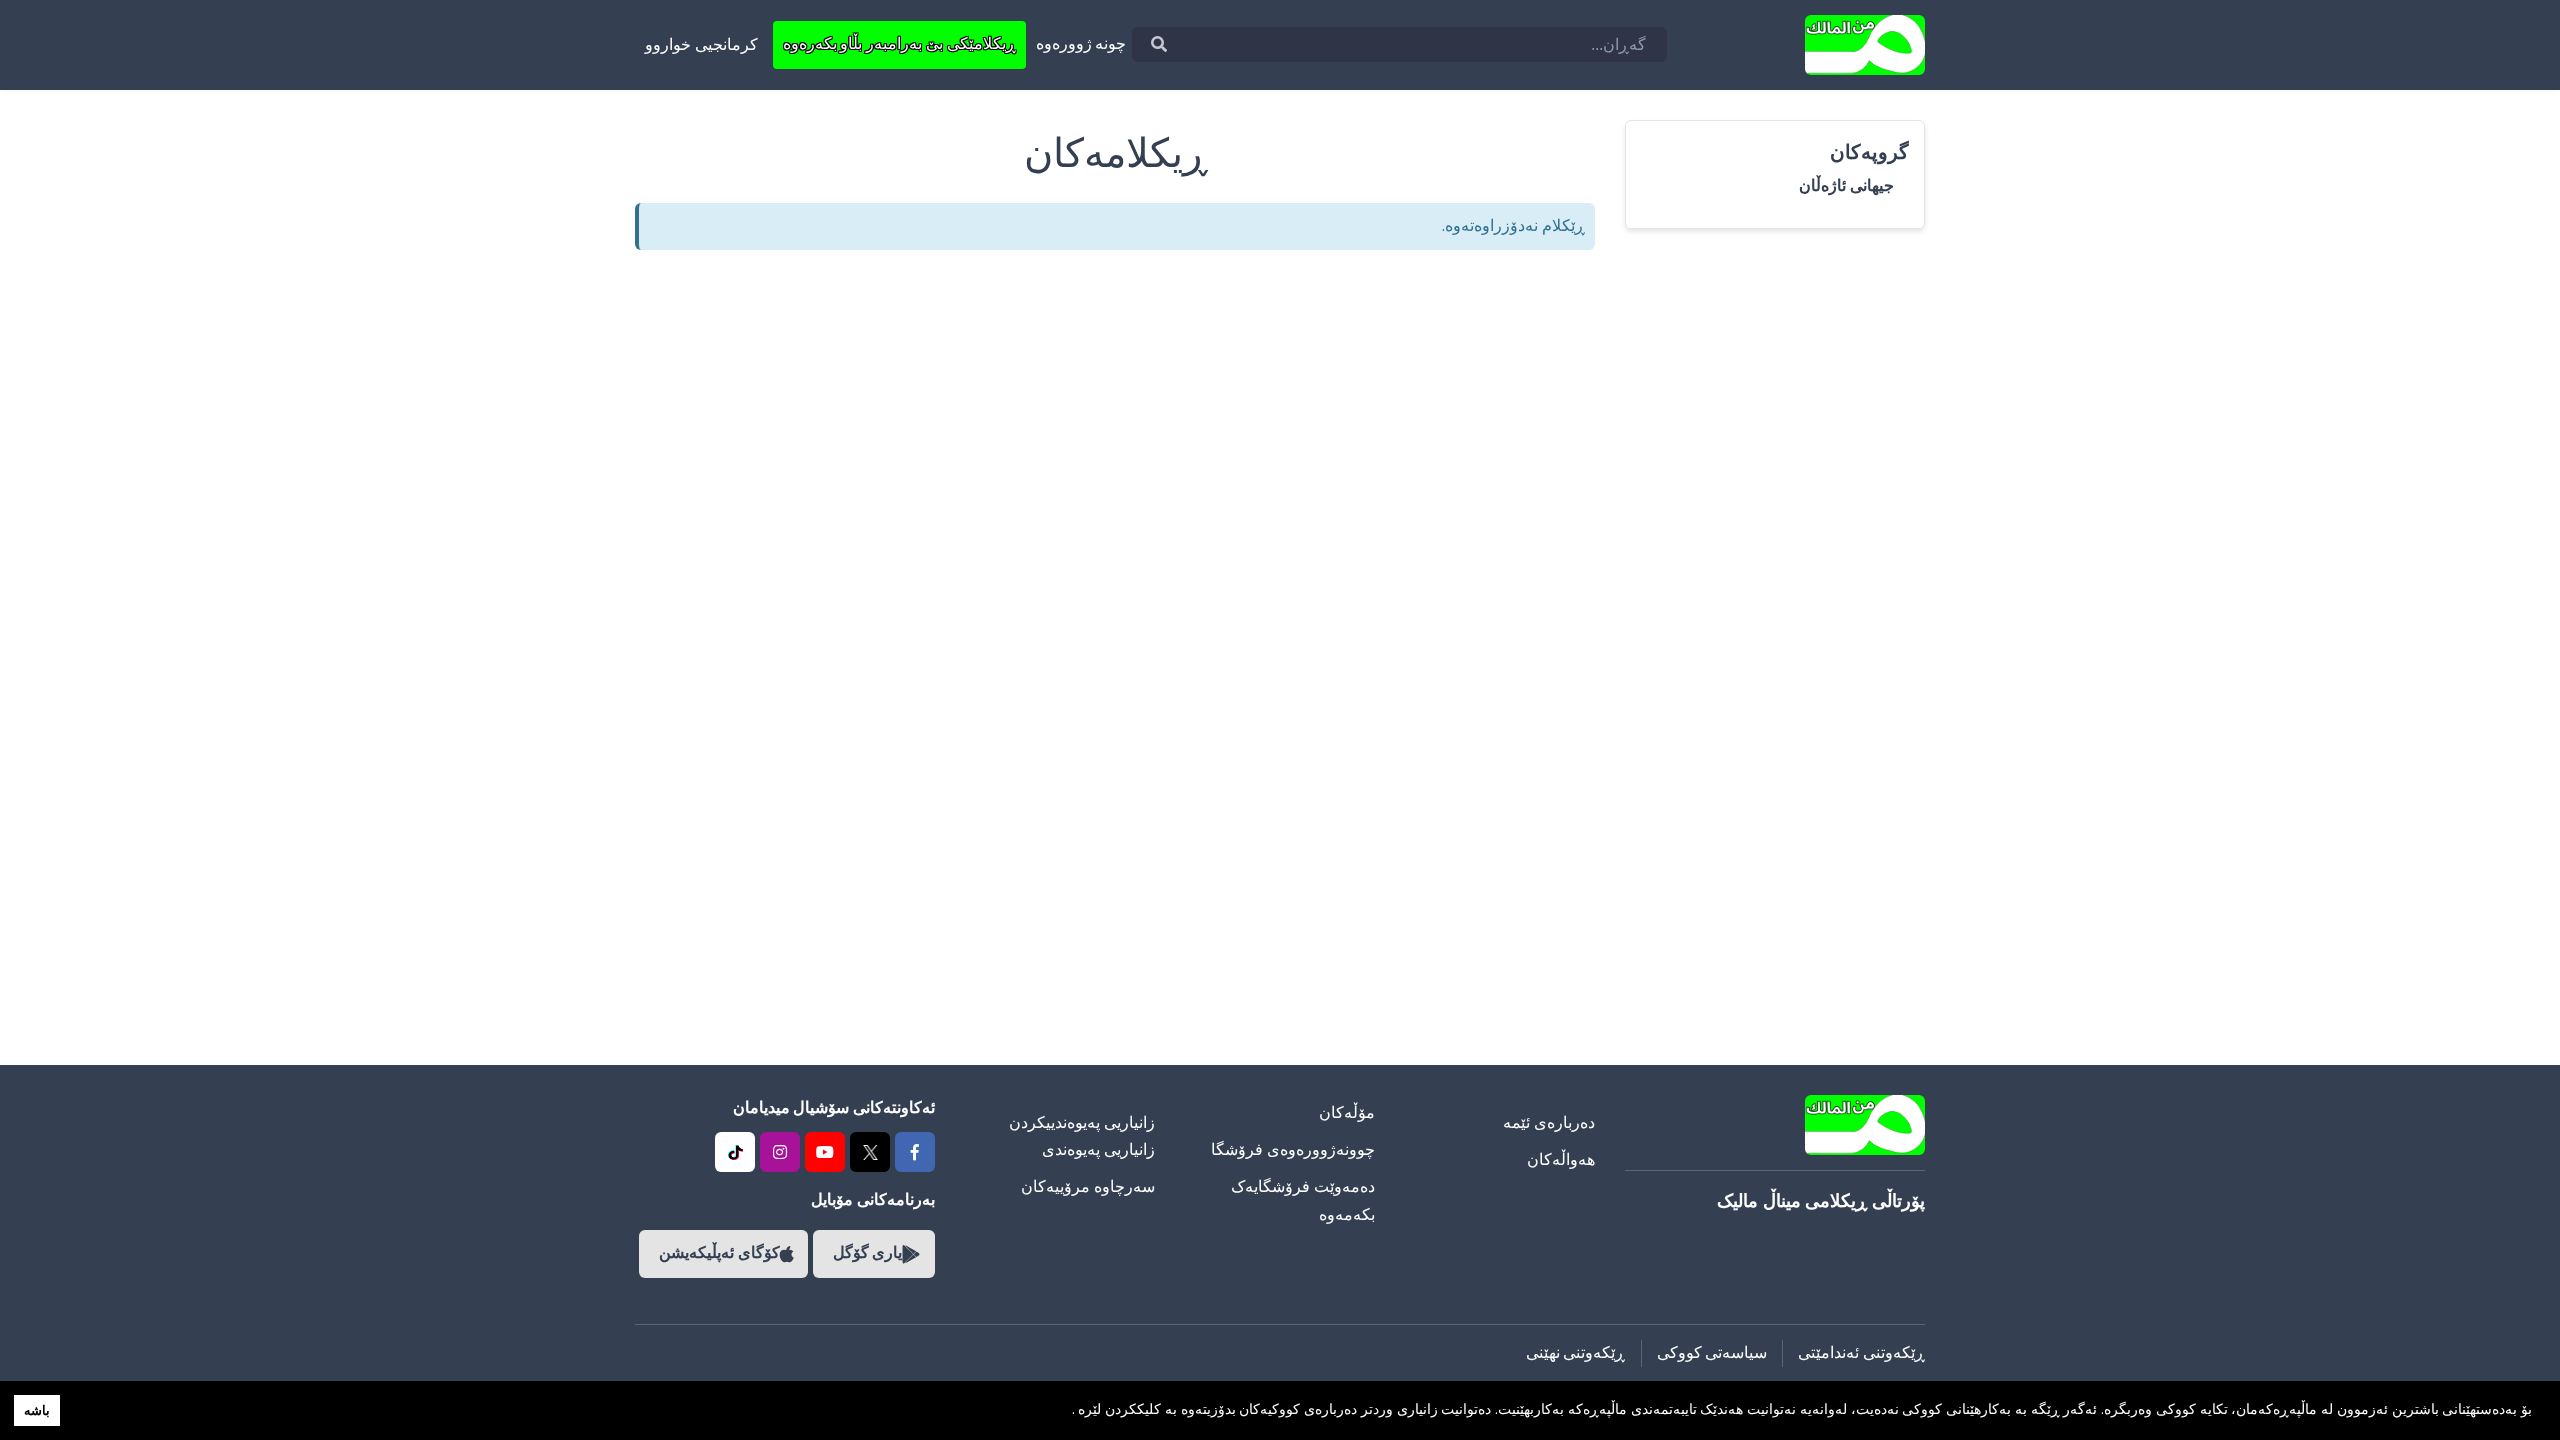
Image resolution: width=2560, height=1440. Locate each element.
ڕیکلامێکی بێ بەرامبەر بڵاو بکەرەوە (899, 44)
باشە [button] (37, 1410)
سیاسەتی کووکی (1712, 1353)
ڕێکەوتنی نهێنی (1576, 1353)
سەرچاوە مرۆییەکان (1088, 1187)
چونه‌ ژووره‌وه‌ (1081, 44)
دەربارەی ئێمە (1549, 1123)
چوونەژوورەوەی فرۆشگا (1293, 1150)
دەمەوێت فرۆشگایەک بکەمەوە (1303, 1200)
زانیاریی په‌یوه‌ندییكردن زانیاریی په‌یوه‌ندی (1082, 1136)
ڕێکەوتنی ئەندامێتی (1861, 1353)
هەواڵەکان (1561, 1160)
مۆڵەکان (1347, 1113)
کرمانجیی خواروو (701, 45)
